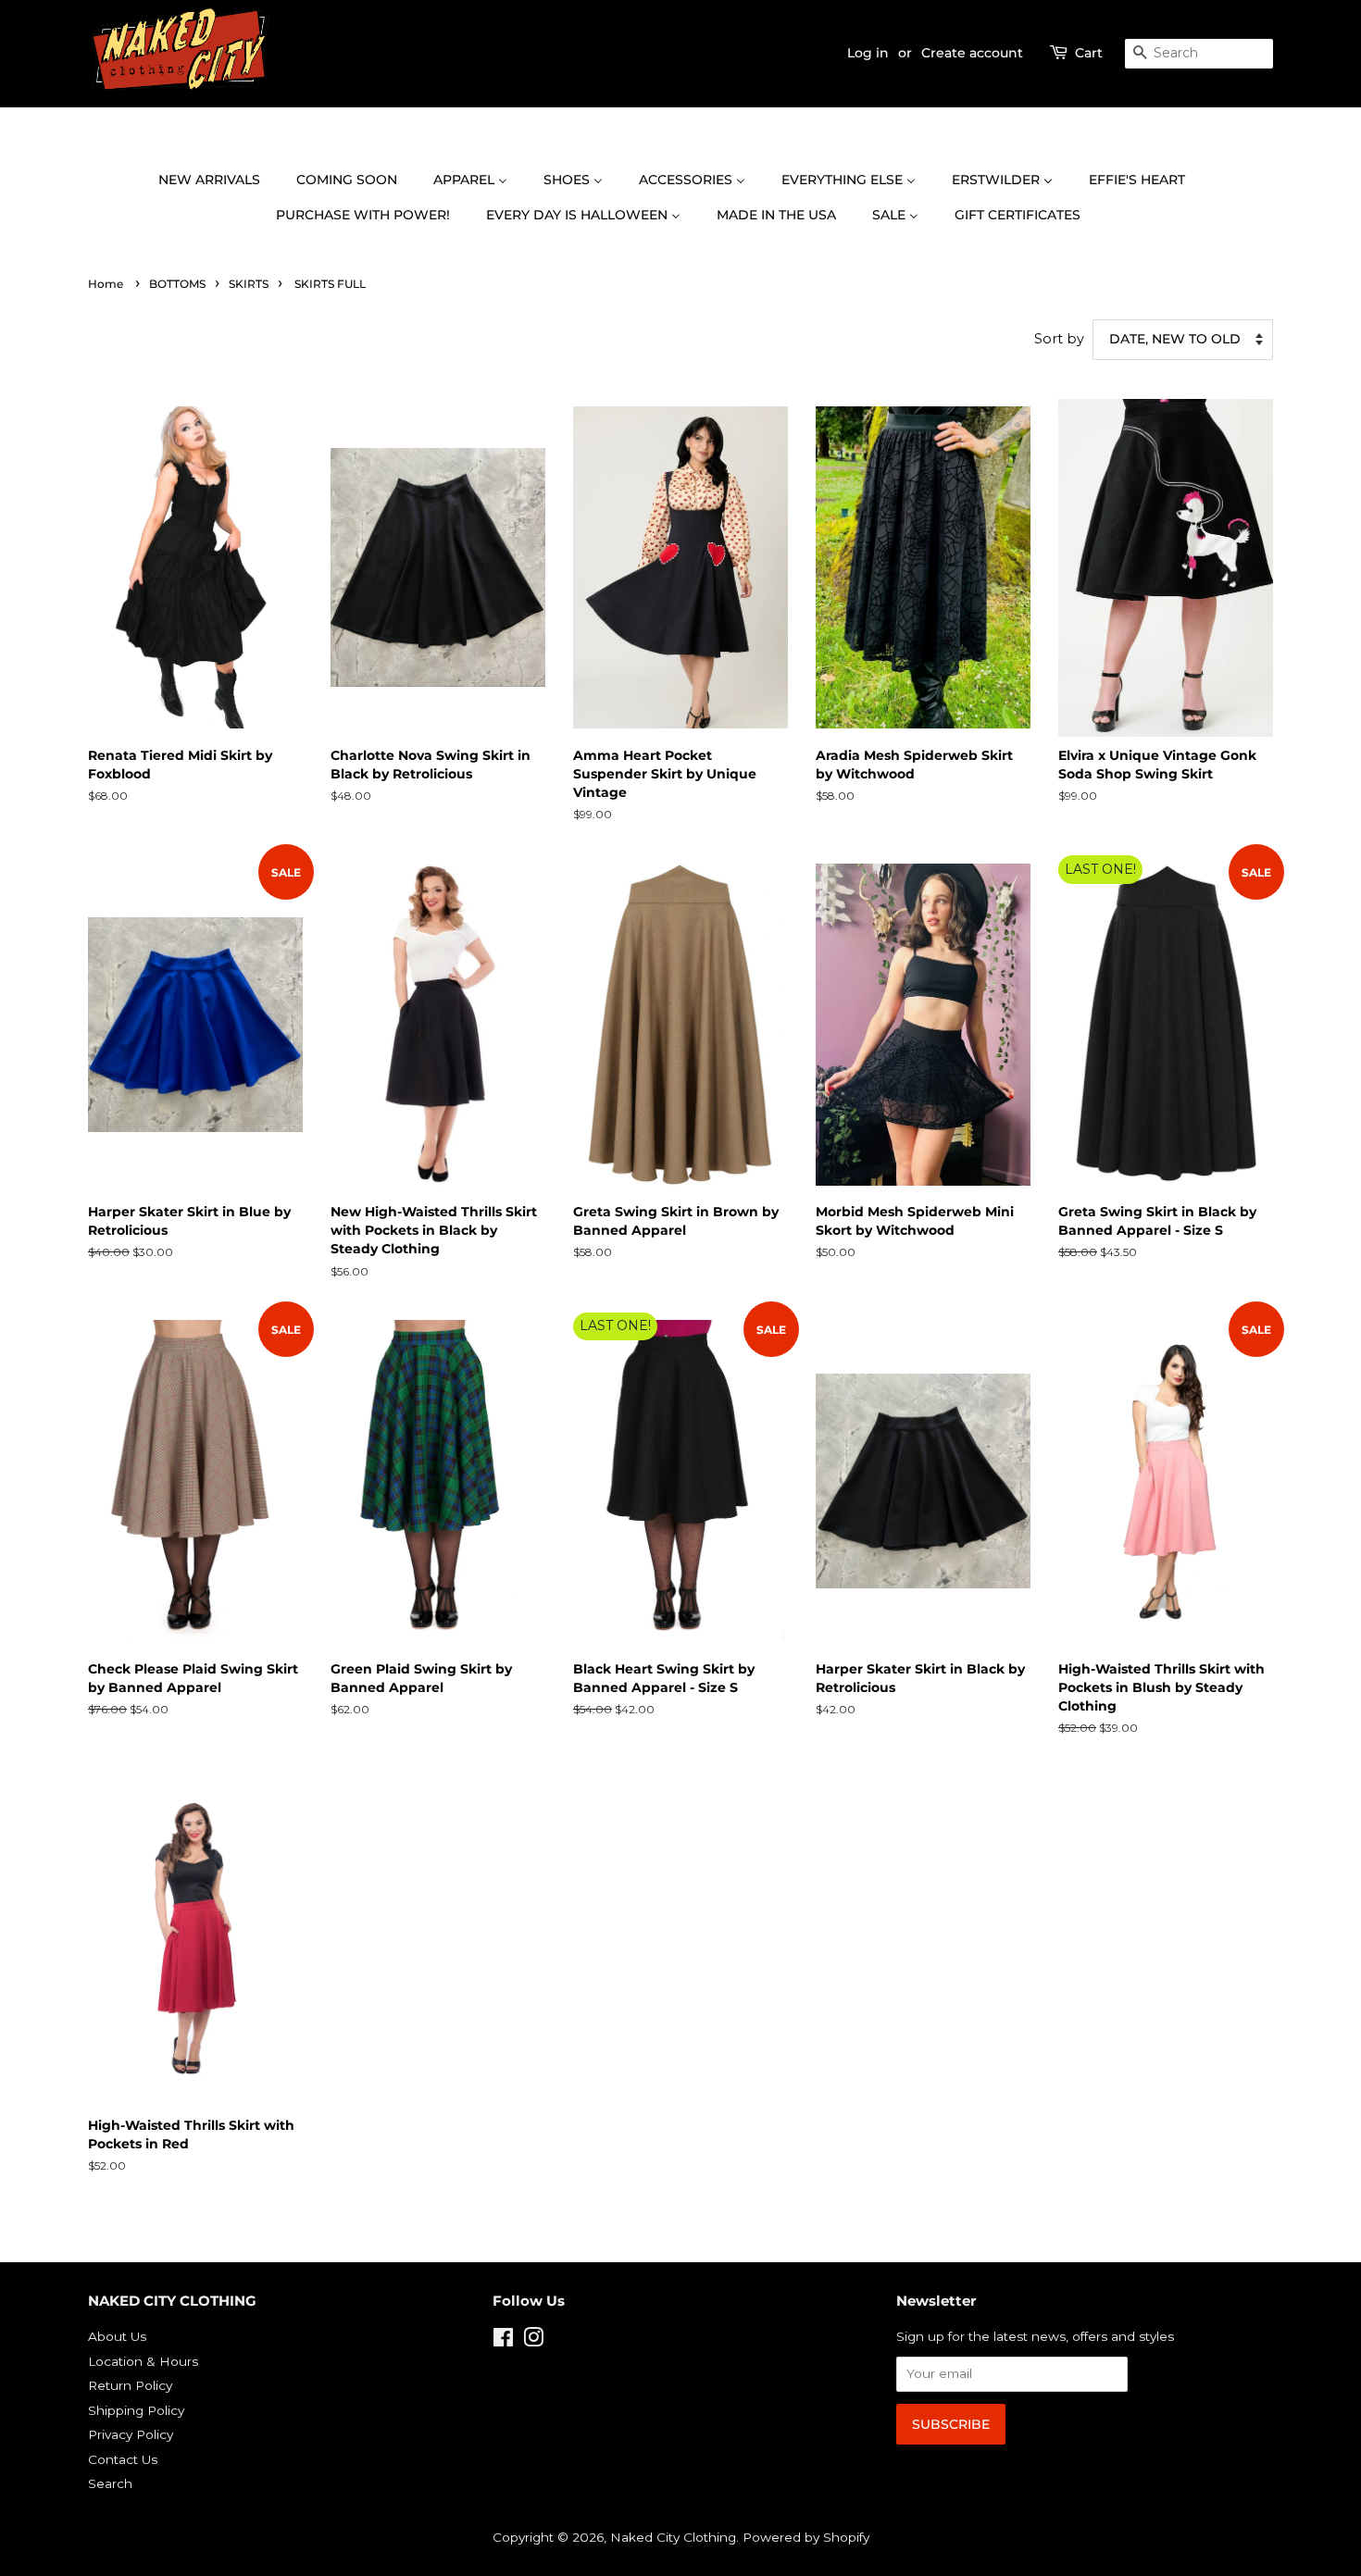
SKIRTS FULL (330, 284)
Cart (1089, 53)
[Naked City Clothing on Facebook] (503, 2341)
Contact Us (123, 2459)
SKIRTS (249, 284)
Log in (868, 53)
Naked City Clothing (673, 2537)
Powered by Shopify (806, 2537)
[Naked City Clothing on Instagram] (533, 2341)
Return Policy (130, 2385)
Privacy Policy (131, 2434)
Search (110, 2483)
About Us (117, 2336)
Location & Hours (143, 2361)
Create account (972, 53)
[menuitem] (219, 180)
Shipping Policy (136, 2410)
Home (106, 284)
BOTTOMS (177, 284)
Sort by (1059, 339)
